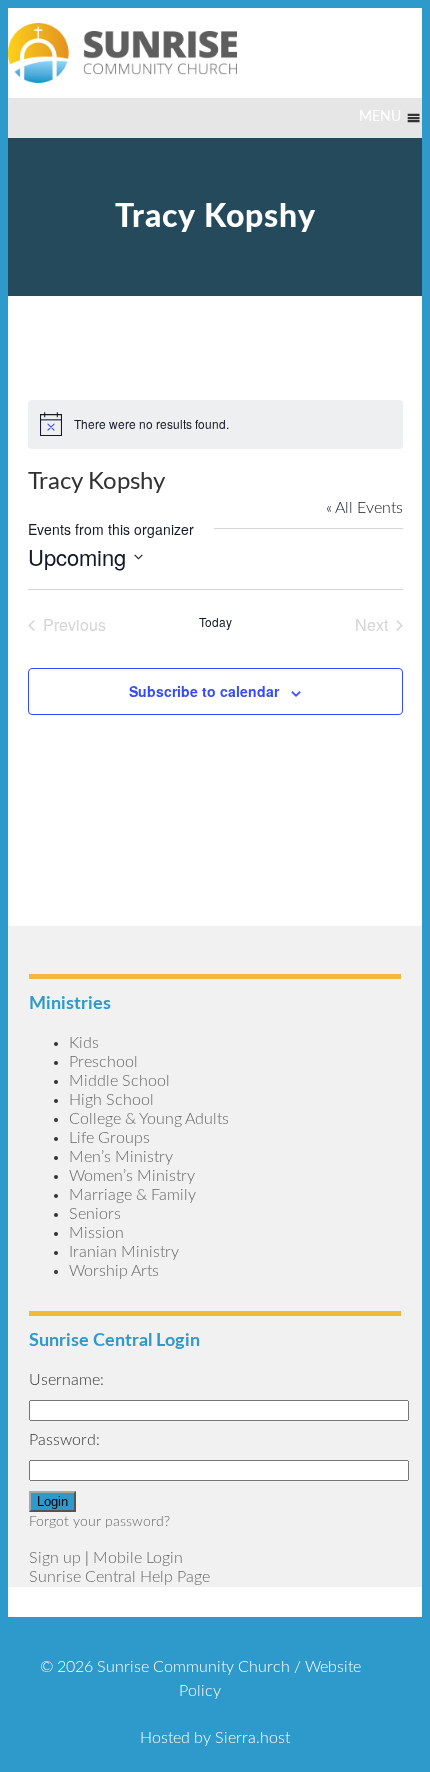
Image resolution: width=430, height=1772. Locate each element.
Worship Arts (114, 1271)
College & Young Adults (149, 1119)
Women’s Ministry (132, 1176)
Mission (96, 1233)
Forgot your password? (99, 1522)
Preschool (103, 1062)
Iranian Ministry (124, 1252)
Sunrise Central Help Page (119, 1577)
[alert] (215, 424)
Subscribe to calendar (204, 691)
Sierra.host (252, 1738)
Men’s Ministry (121, 1157)
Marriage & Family (132, 1195)
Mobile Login (138, 1558)
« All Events (364, 508)
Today (215, 622)
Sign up (55, 1558)
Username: (66, 1380)
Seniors (95, 1214)
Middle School (119, 1081)
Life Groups (109, 1138)
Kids (84, 1043)
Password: (64, 1440)
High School (111, 1100)
